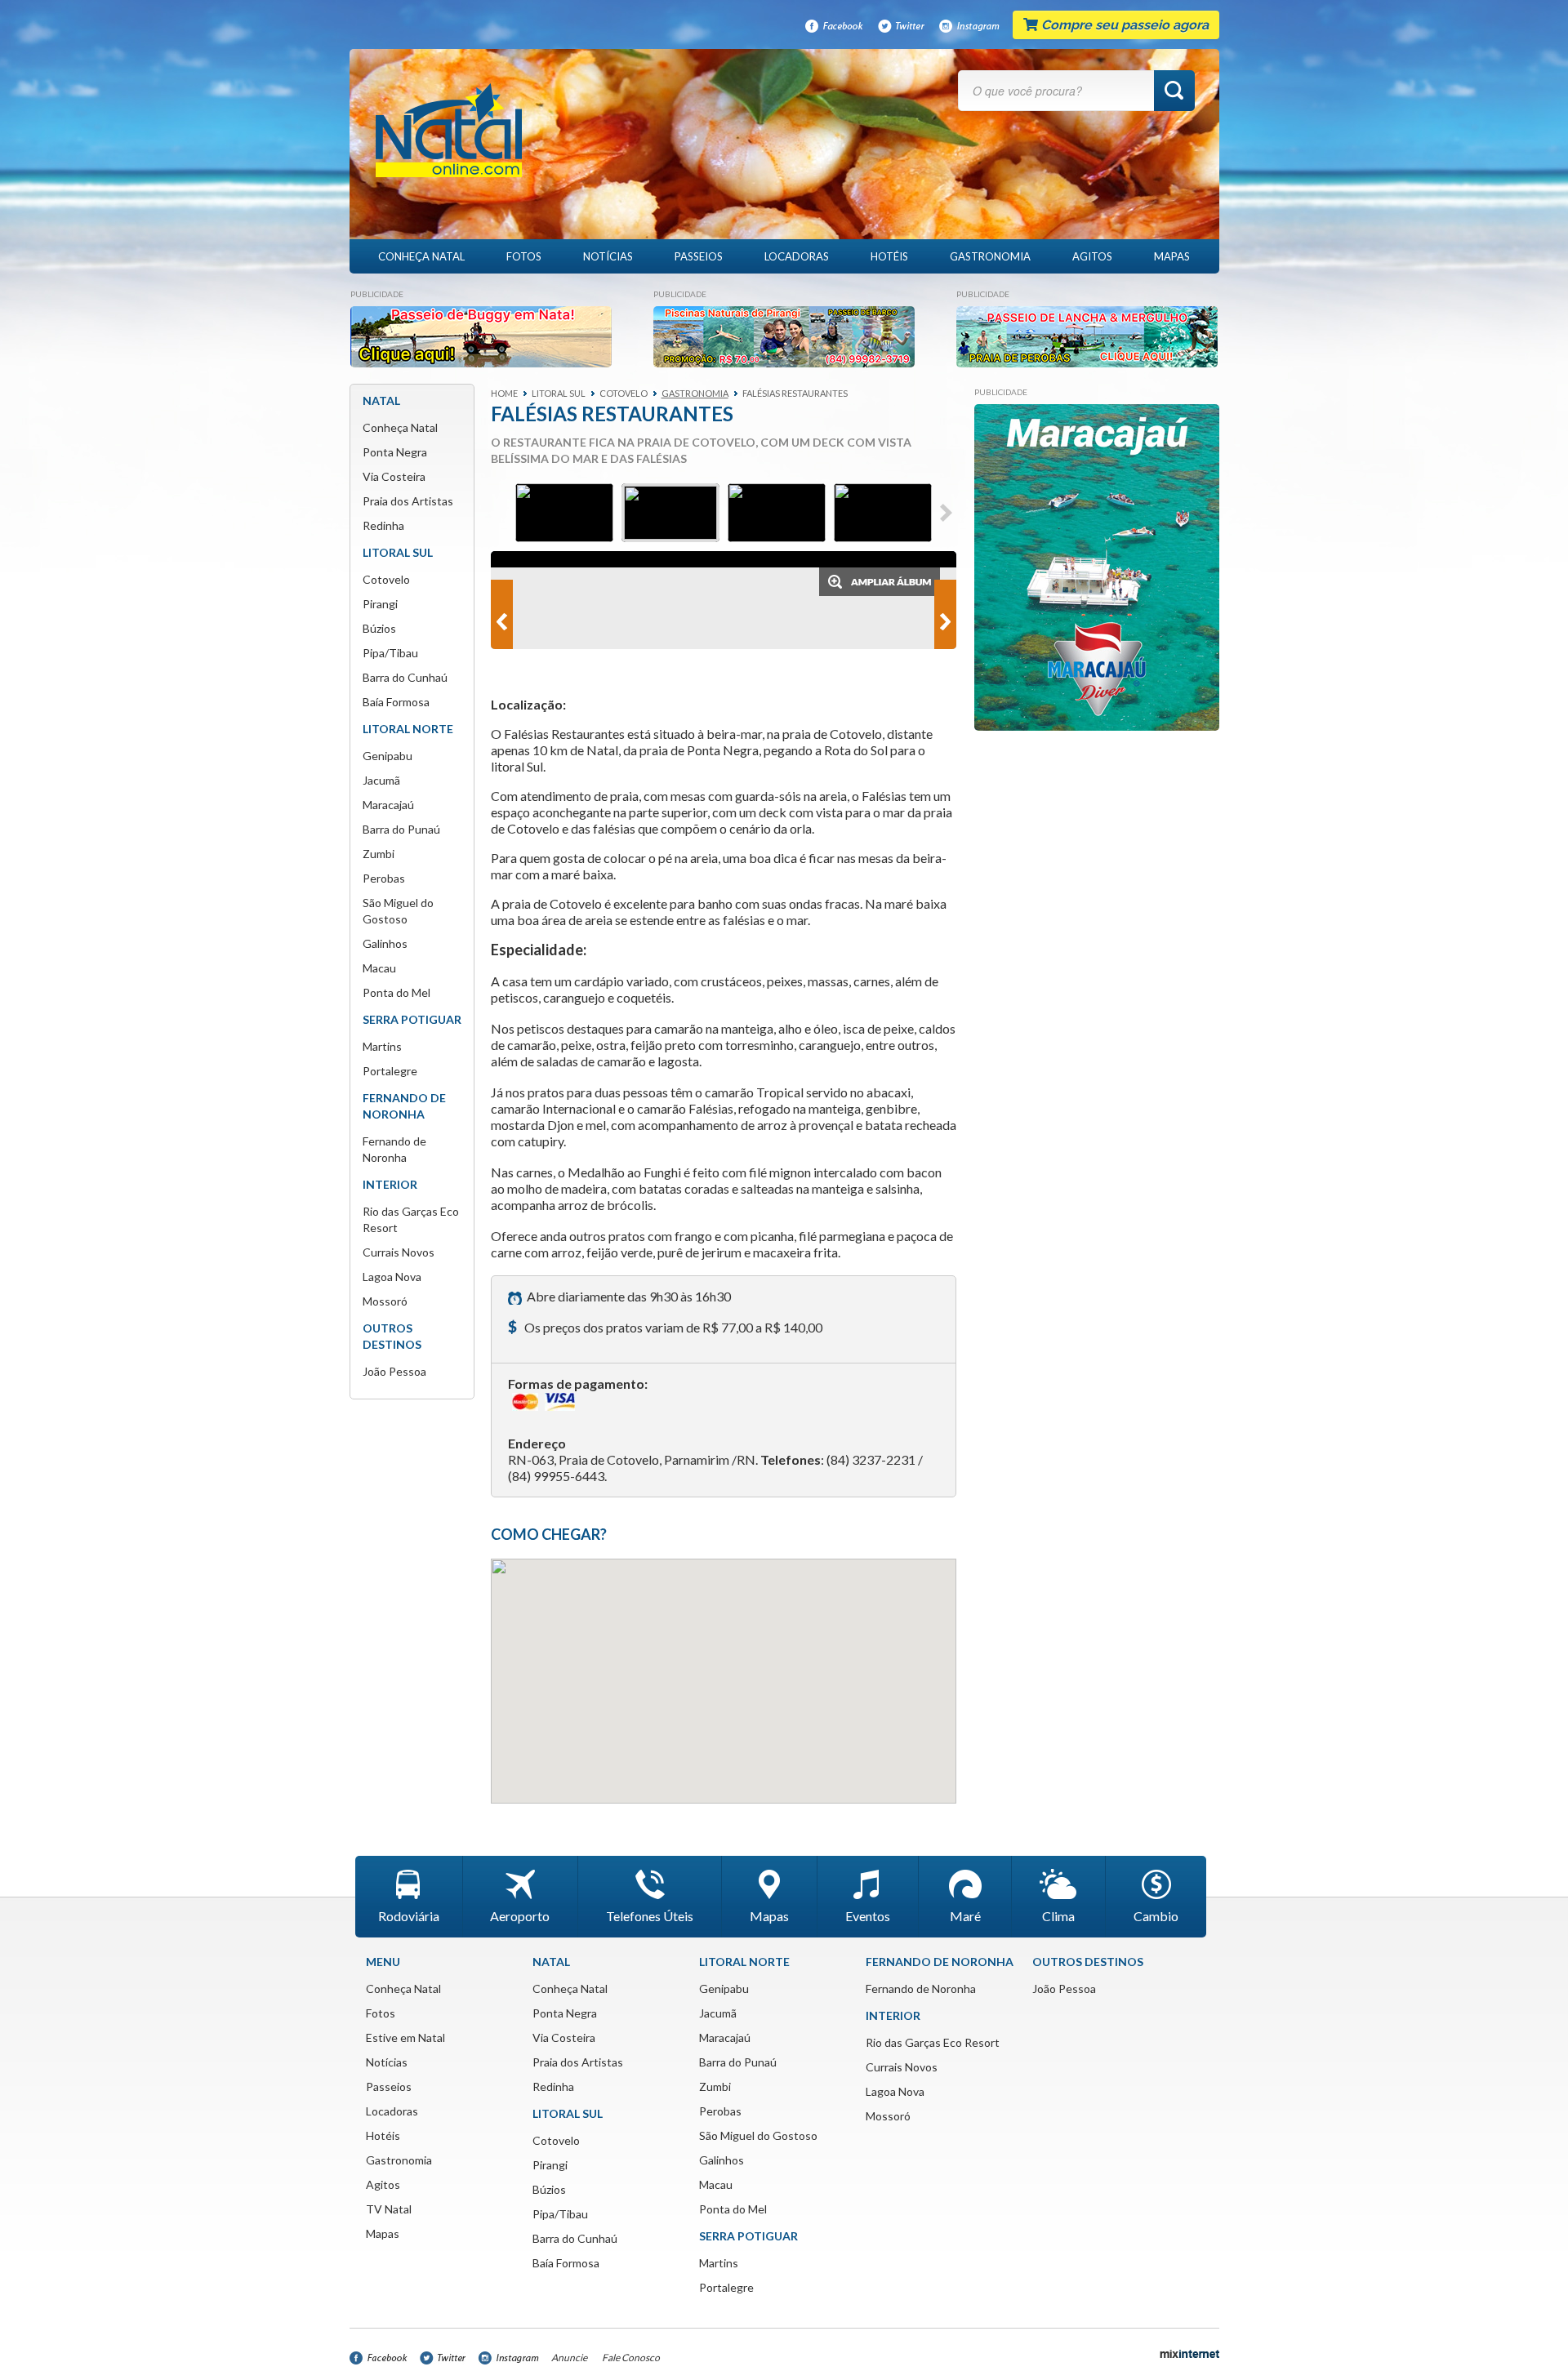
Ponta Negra (395, 452)
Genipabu (388, 756)
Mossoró (385, 1301)
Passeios (699, 256)
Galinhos (385, 943)
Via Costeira (394, 476)
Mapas (1172, 256)
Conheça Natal (421, 256)
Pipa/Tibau (390, 653)
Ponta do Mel (396, 992)
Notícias (608, 256)
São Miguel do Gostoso (758, 2135)
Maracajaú (388, 805)
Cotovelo (386, 579)
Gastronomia (990, 256)
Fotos (524, 256)
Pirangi (380, 604)
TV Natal (389, 2209)
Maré (965, 1916)
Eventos (868, 1916)
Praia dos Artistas (408, 501)
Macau (379, 968)
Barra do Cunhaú (405, 677)
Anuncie (569, 2358)
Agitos (1092, 256)
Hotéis (889, 256)
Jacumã (381, 780)
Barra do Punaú (401, 829)
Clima (1058, 1916)
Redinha (383, 525)
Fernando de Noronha (921, 1989)
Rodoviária (409, 1916)
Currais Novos (399, 1252)
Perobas (384, 878)
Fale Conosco (631, 2358)
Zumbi (379, 854)
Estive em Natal (405, 2037)
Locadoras (797, 256)
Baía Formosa (396, 702)
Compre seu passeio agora (1123, 25)
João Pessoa (394, 1371)
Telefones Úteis (650, 1916)
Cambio (1156, 1916)
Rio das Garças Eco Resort (933, 2042)
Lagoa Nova (392, 1277)
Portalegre (390, 1071)
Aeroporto (520, 1916)
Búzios (379, 628)
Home (504, 393)
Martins (382, 1046)
